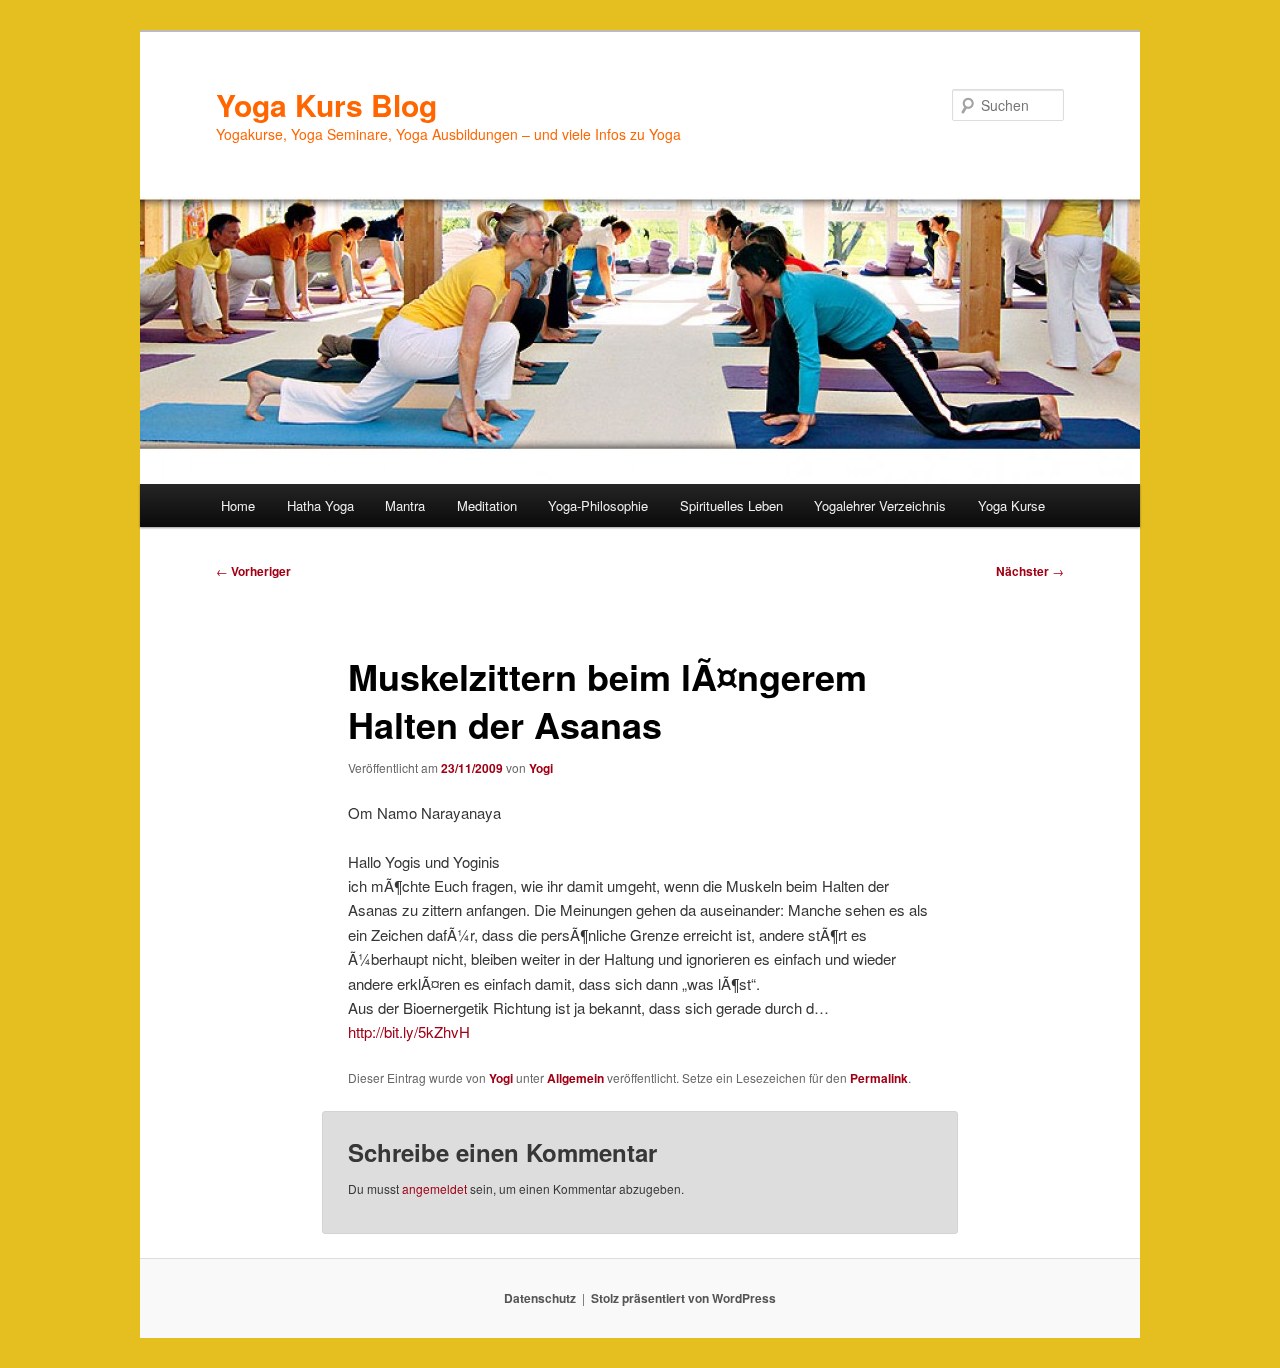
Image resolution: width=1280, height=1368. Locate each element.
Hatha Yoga (320, 505)
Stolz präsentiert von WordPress (683, 1298)
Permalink (879, 1078)
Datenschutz (540, 1298)
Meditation (487, 505)
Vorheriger (253, 571)
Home (238, 505)
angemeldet (434, 1188)
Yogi (541, 768)
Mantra (405, 505)
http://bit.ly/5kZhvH (409, 1031)
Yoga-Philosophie (598, 505)
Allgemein (575, 1078)
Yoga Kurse (1011, 505)
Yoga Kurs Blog (326, 104)
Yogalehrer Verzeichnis (880, 505)
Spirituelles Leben (731, 505)
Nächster (1030, 571)
